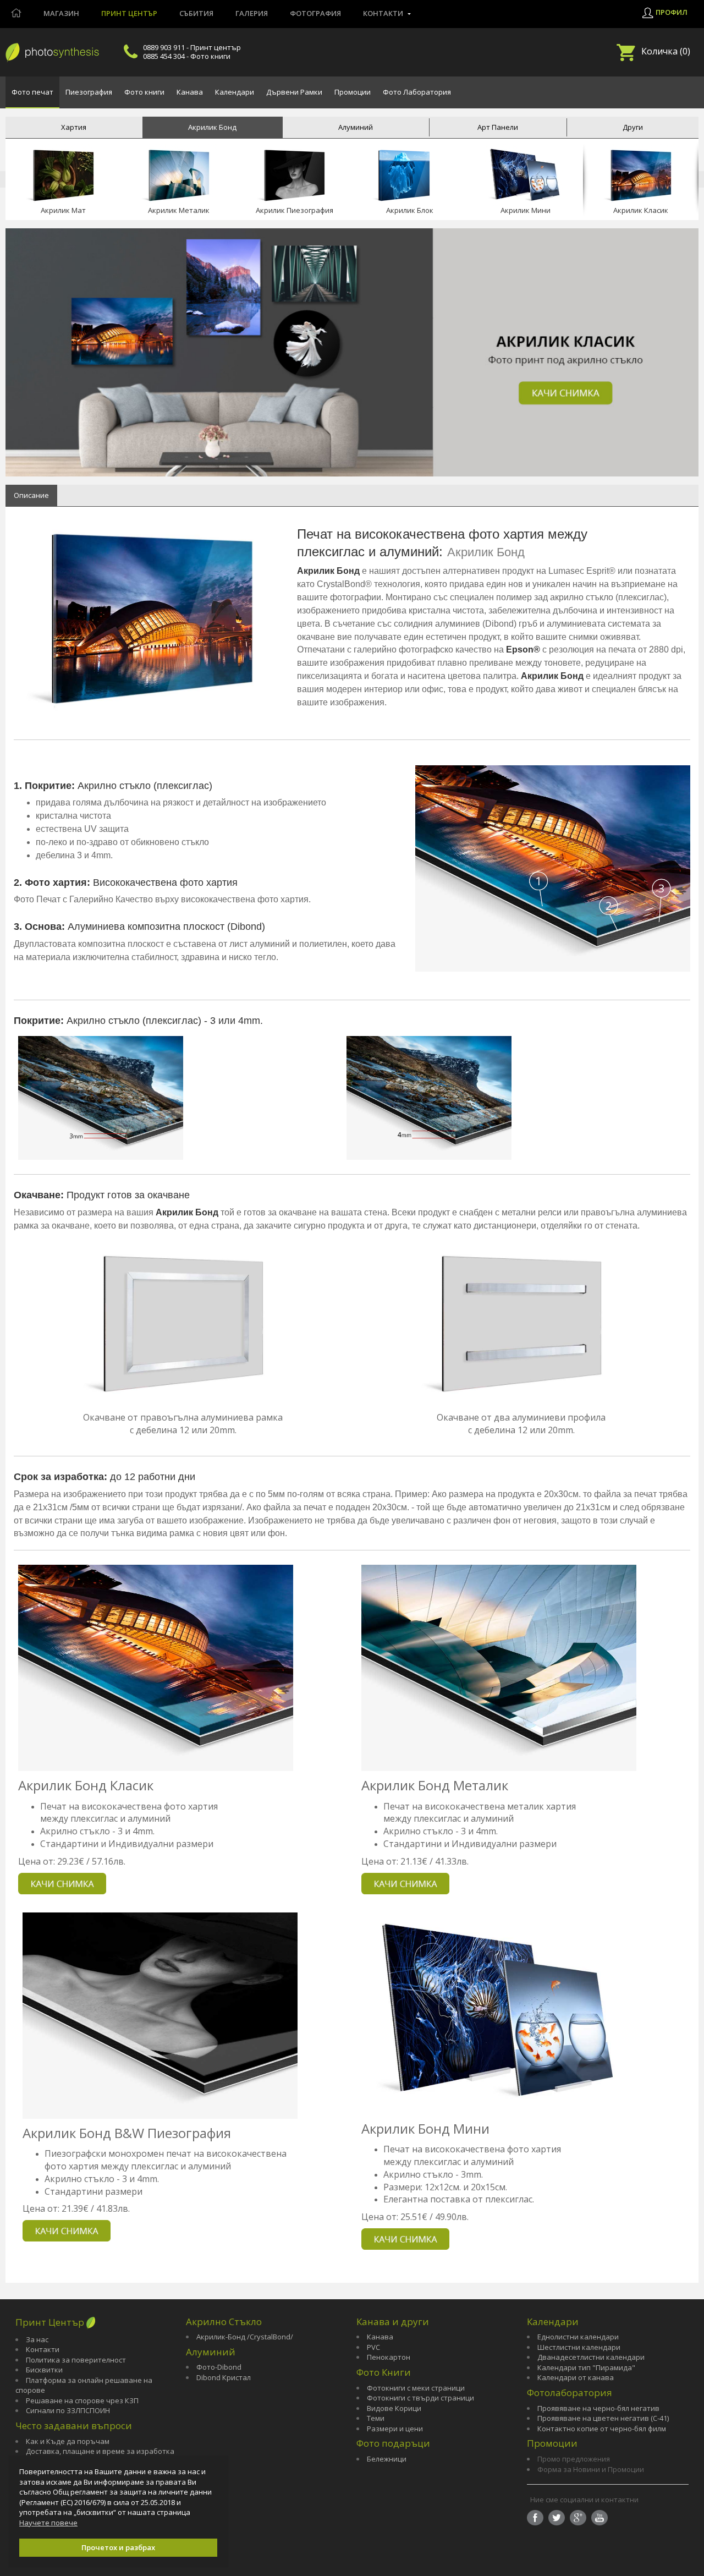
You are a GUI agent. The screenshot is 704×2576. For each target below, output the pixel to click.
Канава (190, 92)
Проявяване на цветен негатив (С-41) (603, 2418)
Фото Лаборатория (417, 92)
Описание (31, 495)
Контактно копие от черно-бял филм (602, 2429)
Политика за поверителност (76, 2360)
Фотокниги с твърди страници (420, 2398)
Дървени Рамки (294, 92)
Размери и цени (395, 2429)
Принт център (129, 13)
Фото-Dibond (219, 2367)
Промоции (353, 92)
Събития (196, 13)
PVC (373, 2347)
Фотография (315, 13)
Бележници (387, 2459)
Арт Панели (498, 127)
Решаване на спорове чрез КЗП (82, 2400)
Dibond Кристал (224, 2377)
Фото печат (32, 92)
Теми (376, 2418)
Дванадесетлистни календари (591, 2357)
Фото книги (144, 92)
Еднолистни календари (578, 2337)
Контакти (43, 2349)
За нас (37, 2339)
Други (633, 127)
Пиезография (89, 92)
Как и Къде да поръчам (68, 2441)
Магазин (61, 13)
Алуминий (356, 127)
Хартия (74, 127)
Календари (235, 92)
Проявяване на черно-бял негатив (598, 2408)
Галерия (252, 13)
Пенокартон (389, 2357)
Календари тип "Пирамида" (586, 2367)
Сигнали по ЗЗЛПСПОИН (68, 2410)
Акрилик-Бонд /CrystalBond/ (245, 2337)
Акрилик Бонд (212, 127)
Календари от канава (576, 2377)
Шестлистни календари (579, 2347)
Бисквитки (44, 2370)
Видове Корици (394, 2408)
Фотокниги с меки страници (416, 2388)
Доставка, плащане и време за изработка (100, 2451)
